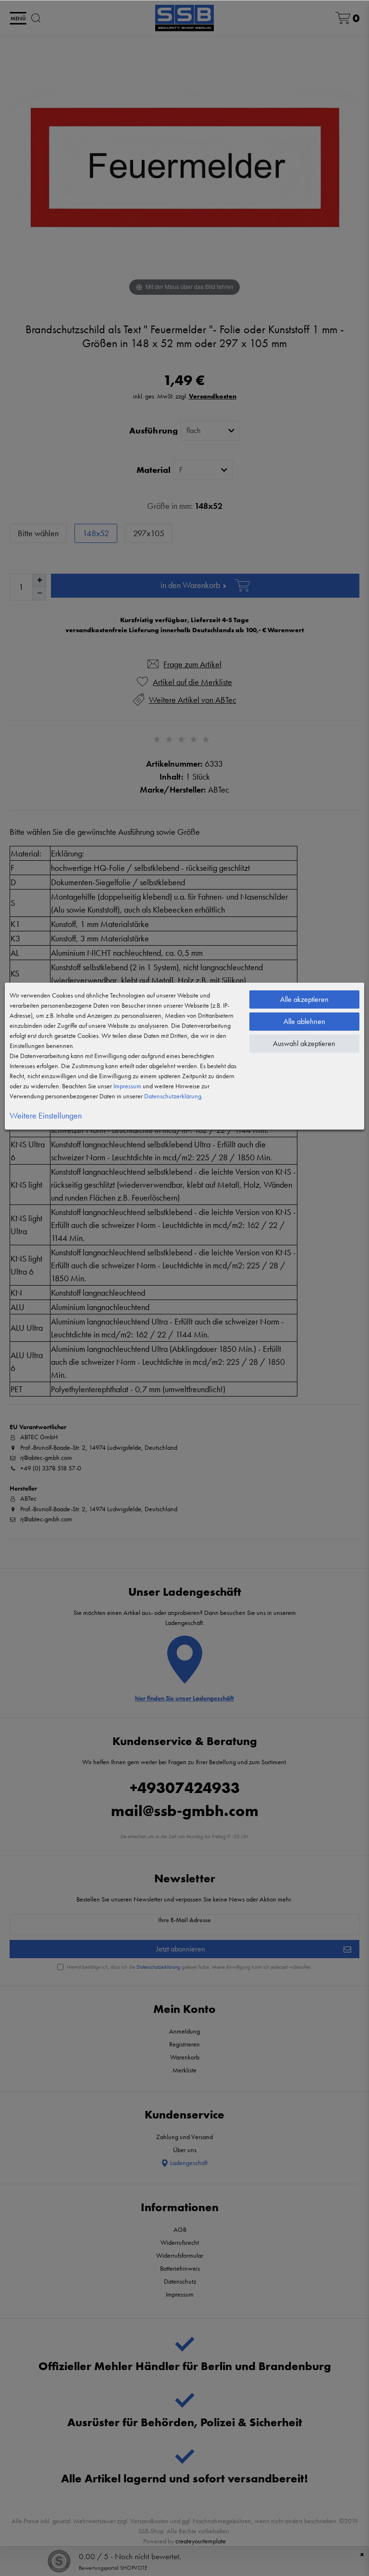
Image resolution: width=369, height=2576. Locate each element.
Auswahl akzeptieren (304, 1043)
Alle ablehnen (304, 1021)
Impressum (127, 1086)
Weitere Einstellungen (46, 1115)
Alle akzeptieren (304, 999)
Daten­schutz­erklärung (173, 1096)
